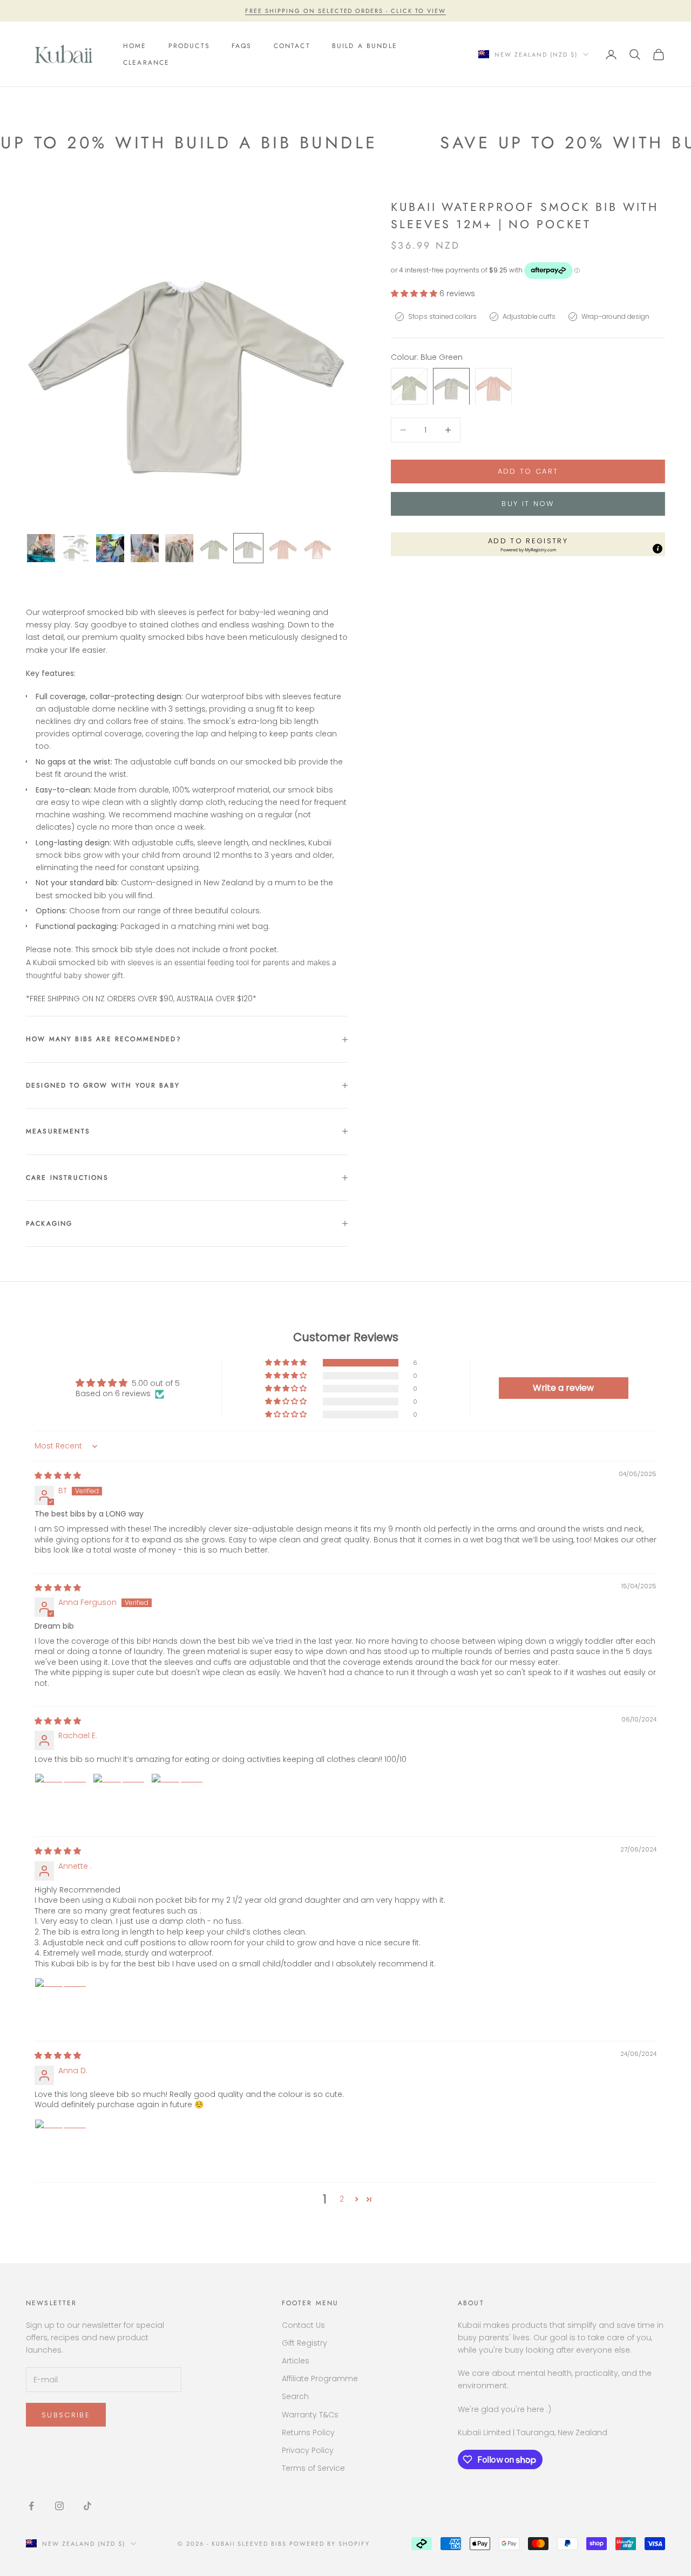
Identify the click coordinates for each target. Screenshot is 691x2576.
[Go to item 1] (41, 548)
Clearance (146, 63)
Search (295, 2396)
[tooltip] (658, 549)
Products (189, 46)
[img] (58, 1475)
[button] (415, 293)
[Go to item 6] (214, 548)
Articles (296, 2361)
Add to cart (528, 471)
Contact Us (303, 2325)
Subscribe (66, 2415)
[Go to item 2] (76, 548)
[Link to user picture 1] (60, 1799)
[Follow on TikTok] (87, 2506)
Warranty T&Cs (310, 2415)
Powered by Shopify (330, 2544)
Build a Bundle (365, 46)
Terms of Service (313, 2468)
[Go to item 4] (145, 548)
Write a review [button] (563, 1388)
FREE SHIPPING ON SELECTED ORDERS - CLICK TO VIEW (345, 11)
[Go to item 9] (317, 548)
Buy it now (528, 504)
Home (135, 46)
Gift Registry (304, 2343)
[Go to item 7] (248, 548)
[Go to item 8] (283, 548)
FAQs (242, 46)
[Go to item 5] (179, 548)
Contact (292, 46)
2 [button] (342, 2199)
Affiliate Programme (320, 2379)
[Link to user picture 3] (177, 1799)
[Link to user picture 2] (119, 1799)
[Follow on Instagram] (59, 2506)
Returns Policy (308, 2432)
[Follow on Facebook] (31, 2506)
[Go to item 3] (110, 548)
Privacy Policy (308, 2450)
